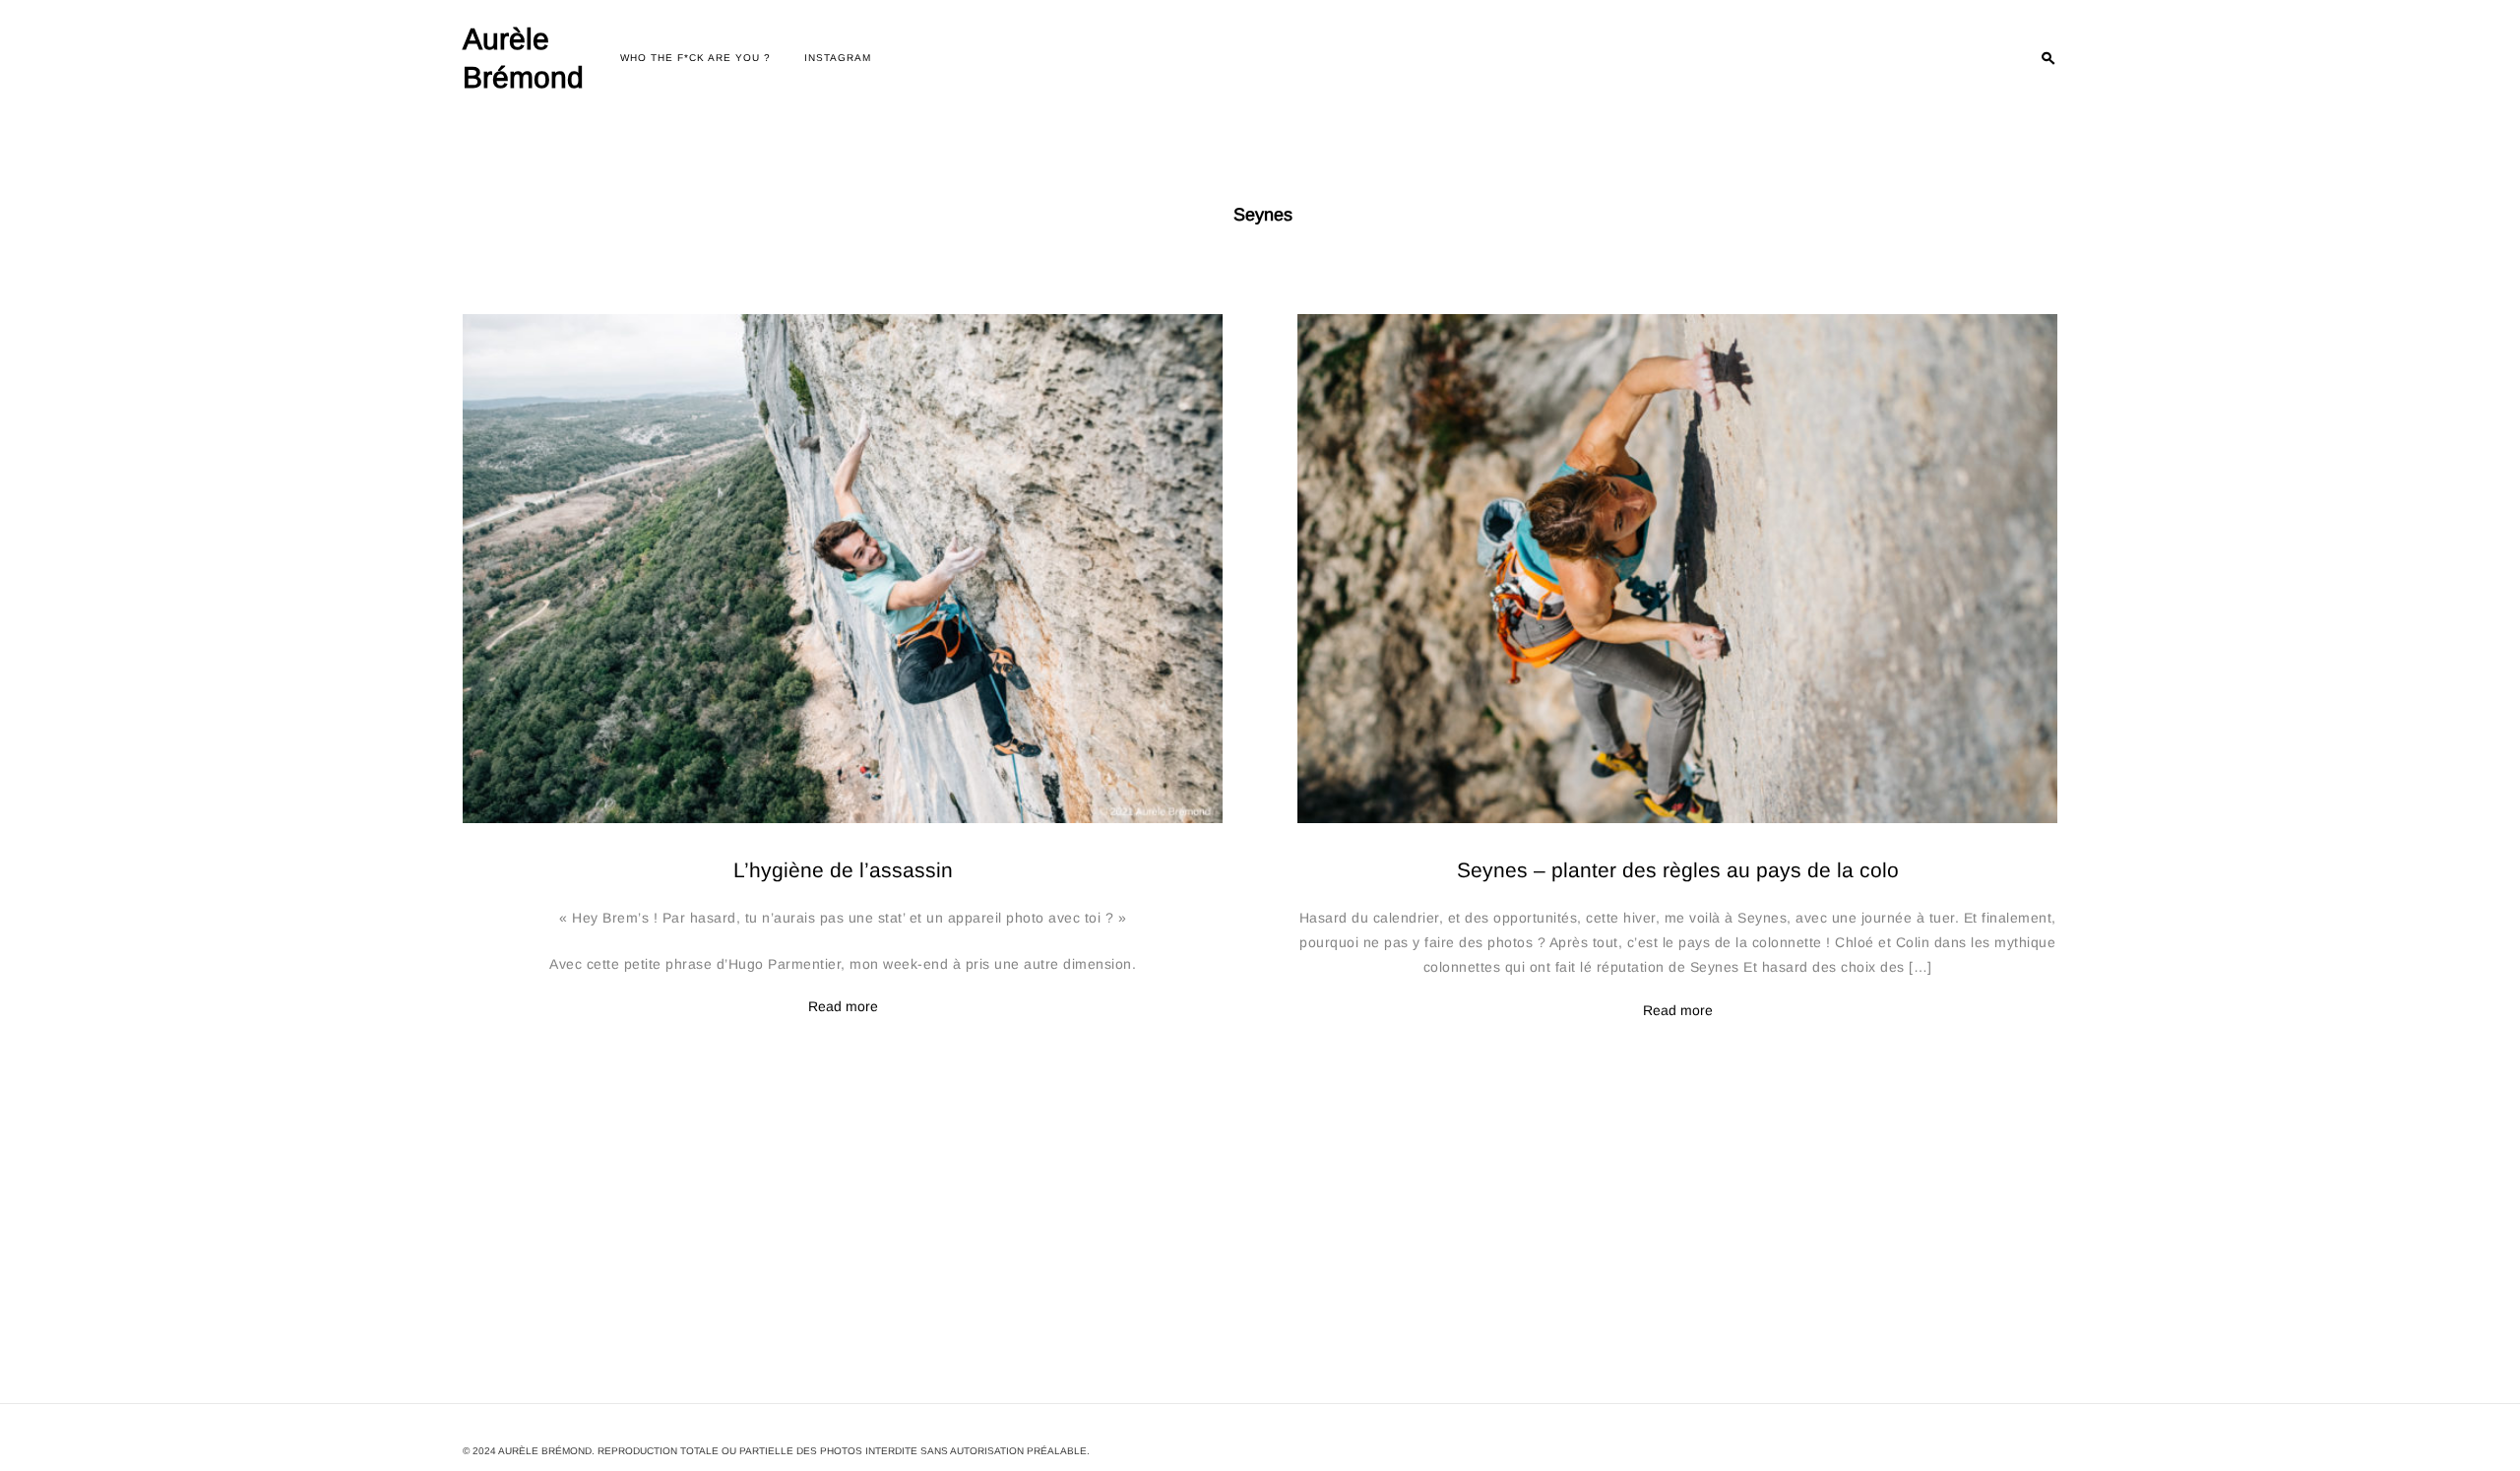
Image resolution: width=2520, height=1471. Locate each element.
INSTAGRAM (838, 58)
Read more (843, 1007)
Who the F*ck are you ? (695, 58)
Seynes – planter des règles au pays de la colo (1678, 870)
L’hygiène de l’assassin (843, 870)
